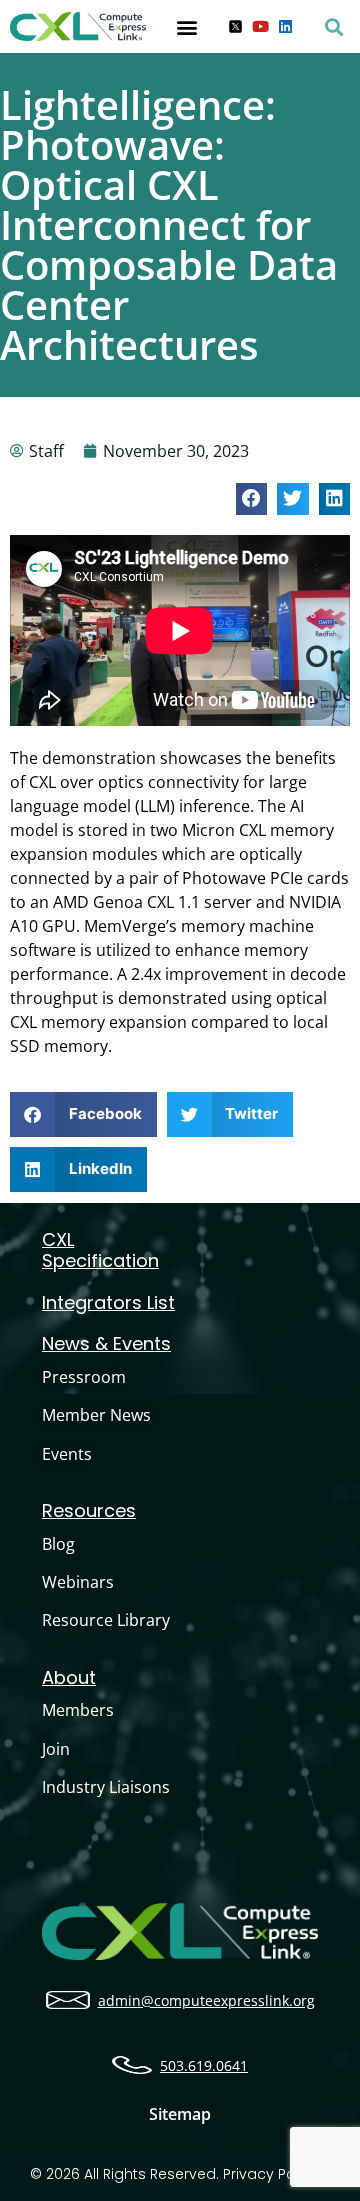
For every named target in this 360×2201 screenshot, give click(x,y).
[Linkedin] (285, 26)
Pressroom (84, 1377)
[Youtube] (260, 26)
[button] (186, 26)
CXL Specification (100, 1250)
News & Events (106, 1343)
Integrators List (108, 1302)
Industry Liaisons (106, 1787)
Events (67, 1454)
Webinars (78, 1582)
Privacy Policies (277, 2174)
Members (78, 1710)
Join (56, 1749)
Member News (96, 1415)
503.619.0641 (204, 2065)
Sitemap (180, 2114)
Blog (58, 1544)
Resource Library (106, 1620)
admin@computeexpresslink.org (206, 2000)
